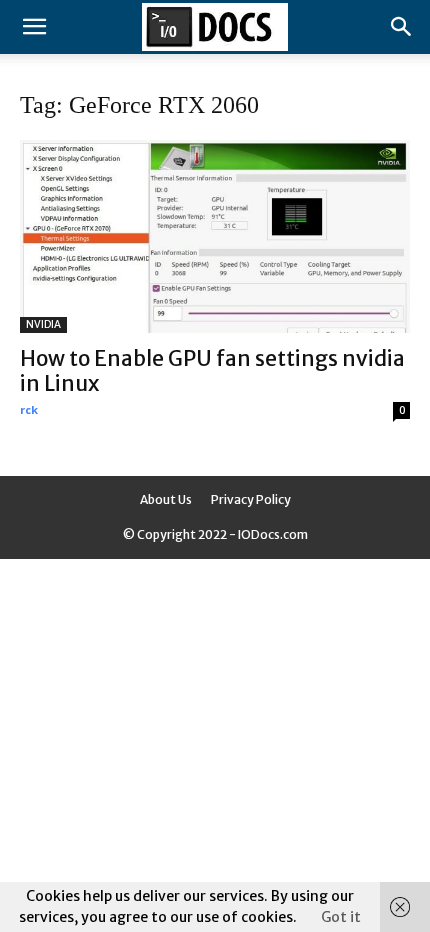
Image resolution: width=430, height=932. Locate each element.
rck (29, 409)
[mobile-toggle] (34, 27)
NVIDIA (43, 324)
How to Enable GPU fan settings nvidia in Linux (212, 371)
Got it (341, 917)
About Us (166, 499)
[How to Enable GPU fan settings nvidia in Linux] (215, 236)
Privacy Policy (251, 499)
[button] (402, 27)
